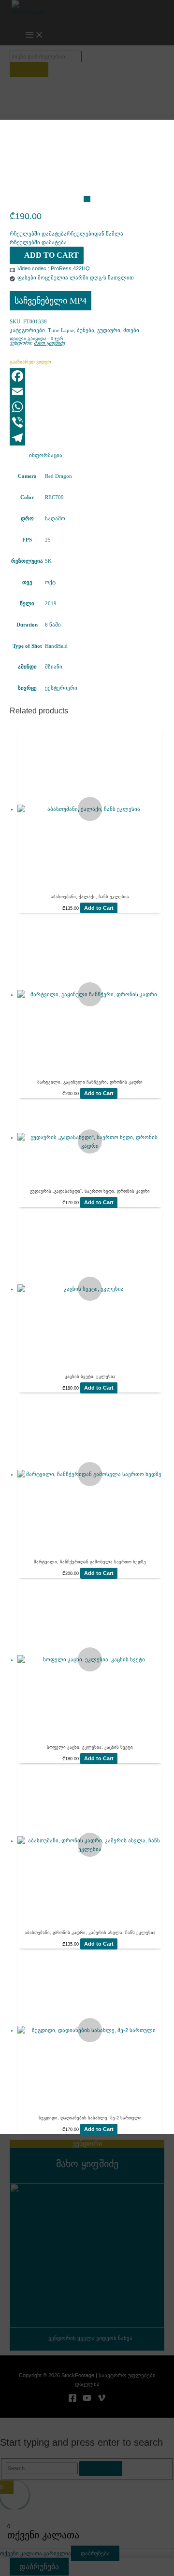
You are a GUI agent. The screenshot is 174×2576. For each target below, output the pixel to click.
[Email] (87, 391)
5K (48, 561)
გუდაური (109, 330)
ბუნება (86, 330)
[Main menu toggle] (34, 35)
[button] (66, 234)
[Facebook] (87, 376)
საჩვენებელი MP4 (51, 301)
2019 (51, 603)
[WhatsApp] (87, 407)
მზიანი (54, 667)
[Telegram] (87, 438)
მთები (131, 330)
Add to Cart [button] (99, 908)
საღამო (55, 518)
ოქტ (50, 582)
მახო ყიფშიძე (49, 343)
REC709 (54, 497)
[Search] (29, 70)
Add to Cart (51, 255)
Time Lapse (61, 330)
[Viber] (87, 422)
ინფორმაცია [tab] (46, 455)
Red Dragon (58, 476)
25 (48, 540)
